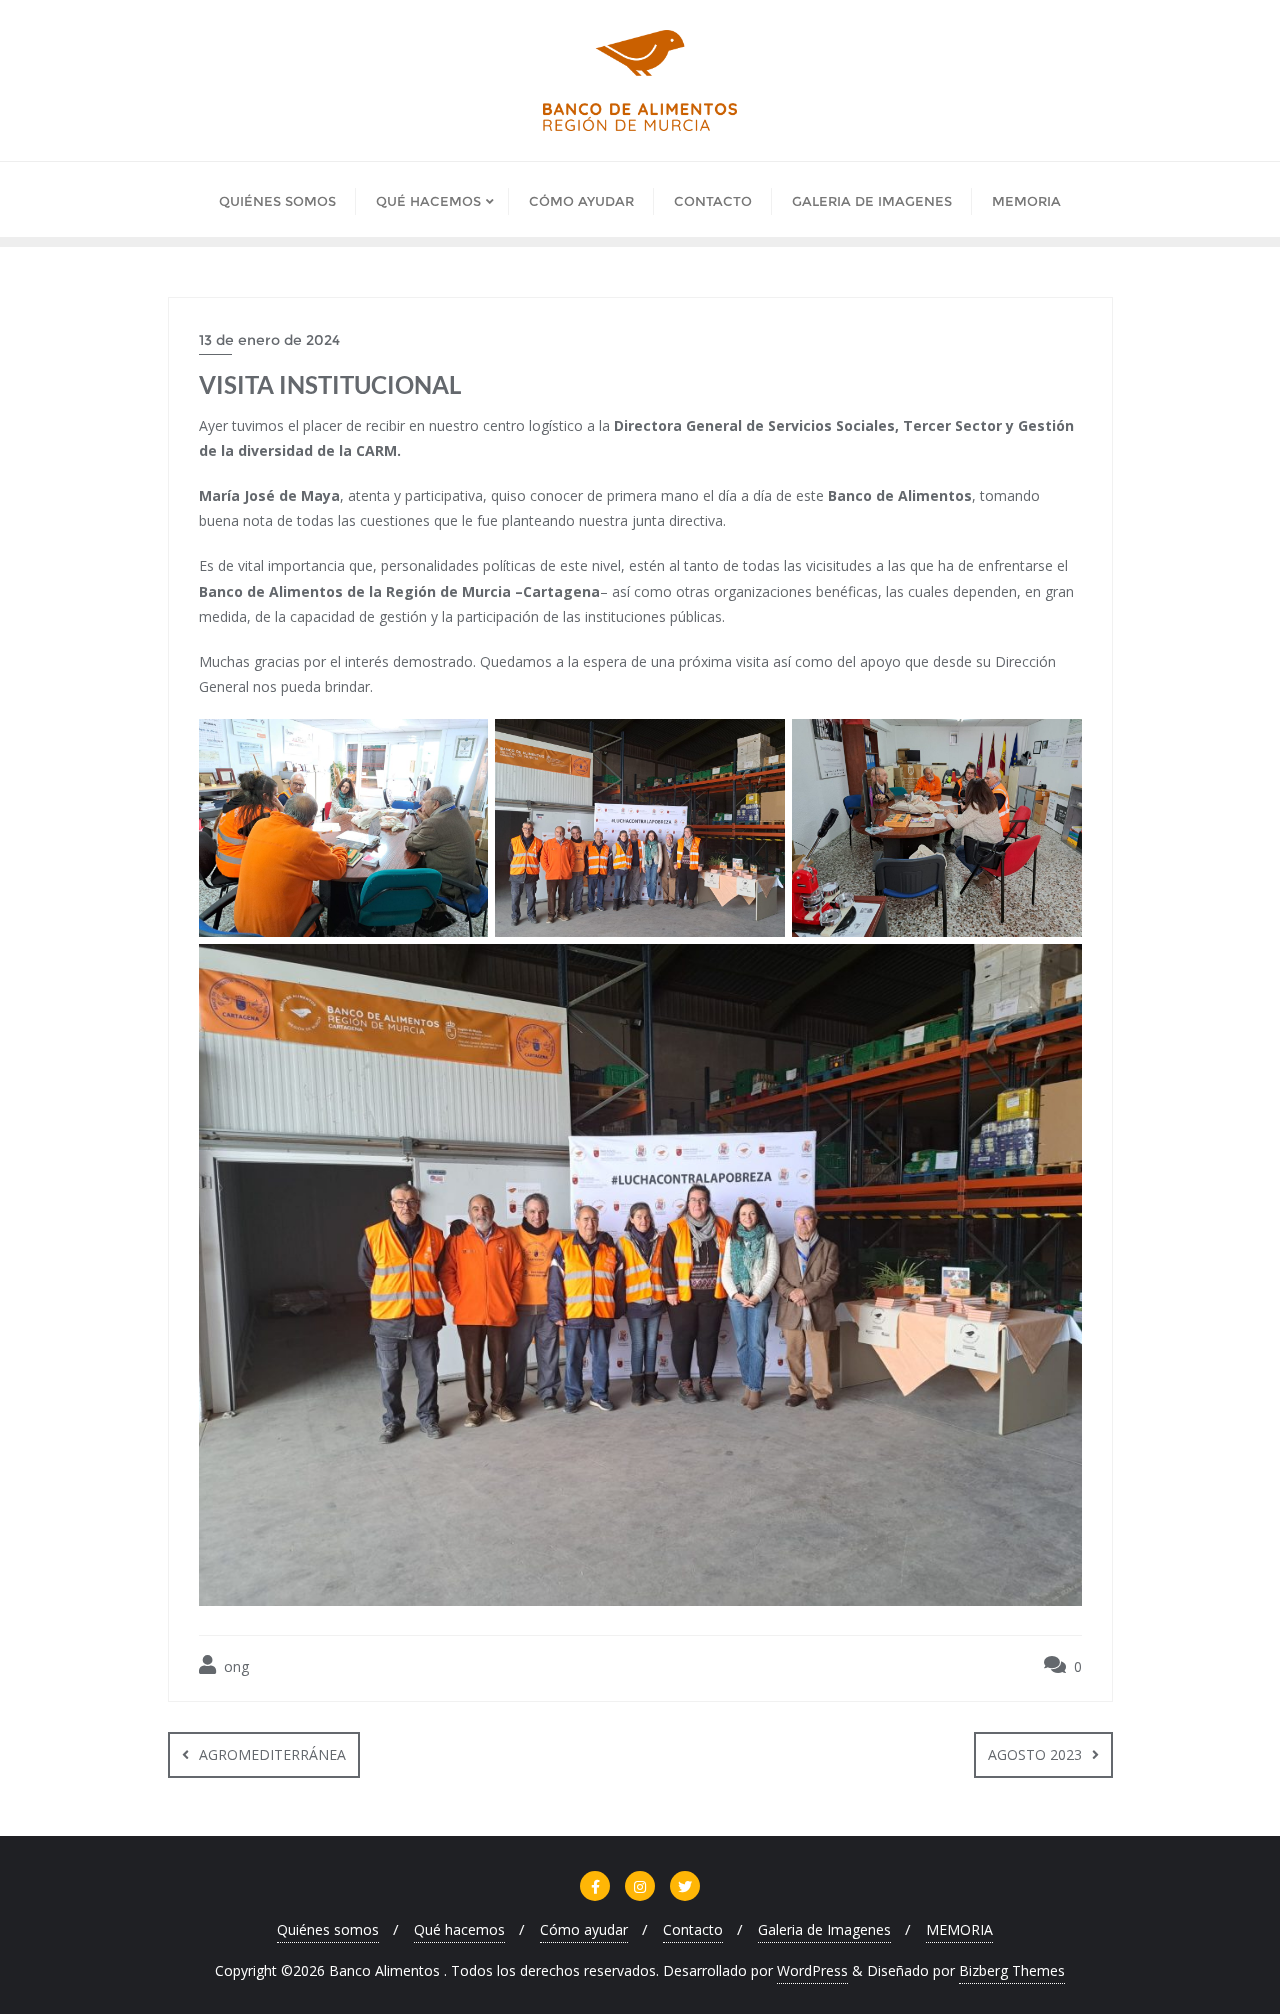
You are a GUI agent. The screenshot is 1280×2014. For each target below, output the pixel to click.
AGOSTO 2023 (1035, 1754)
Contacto (693, 1929)
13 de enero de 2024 (269, 340)
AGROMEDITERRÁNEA (272, 1754)
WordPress (812, 1970)
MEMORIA (959, 1929)
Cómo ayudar (584, 1929)
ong (234, 1666)
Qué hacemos (459, 1929)
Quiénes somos (328, 1929)
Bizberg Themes (1012, 1970)
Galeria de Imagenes (824, 1929)
